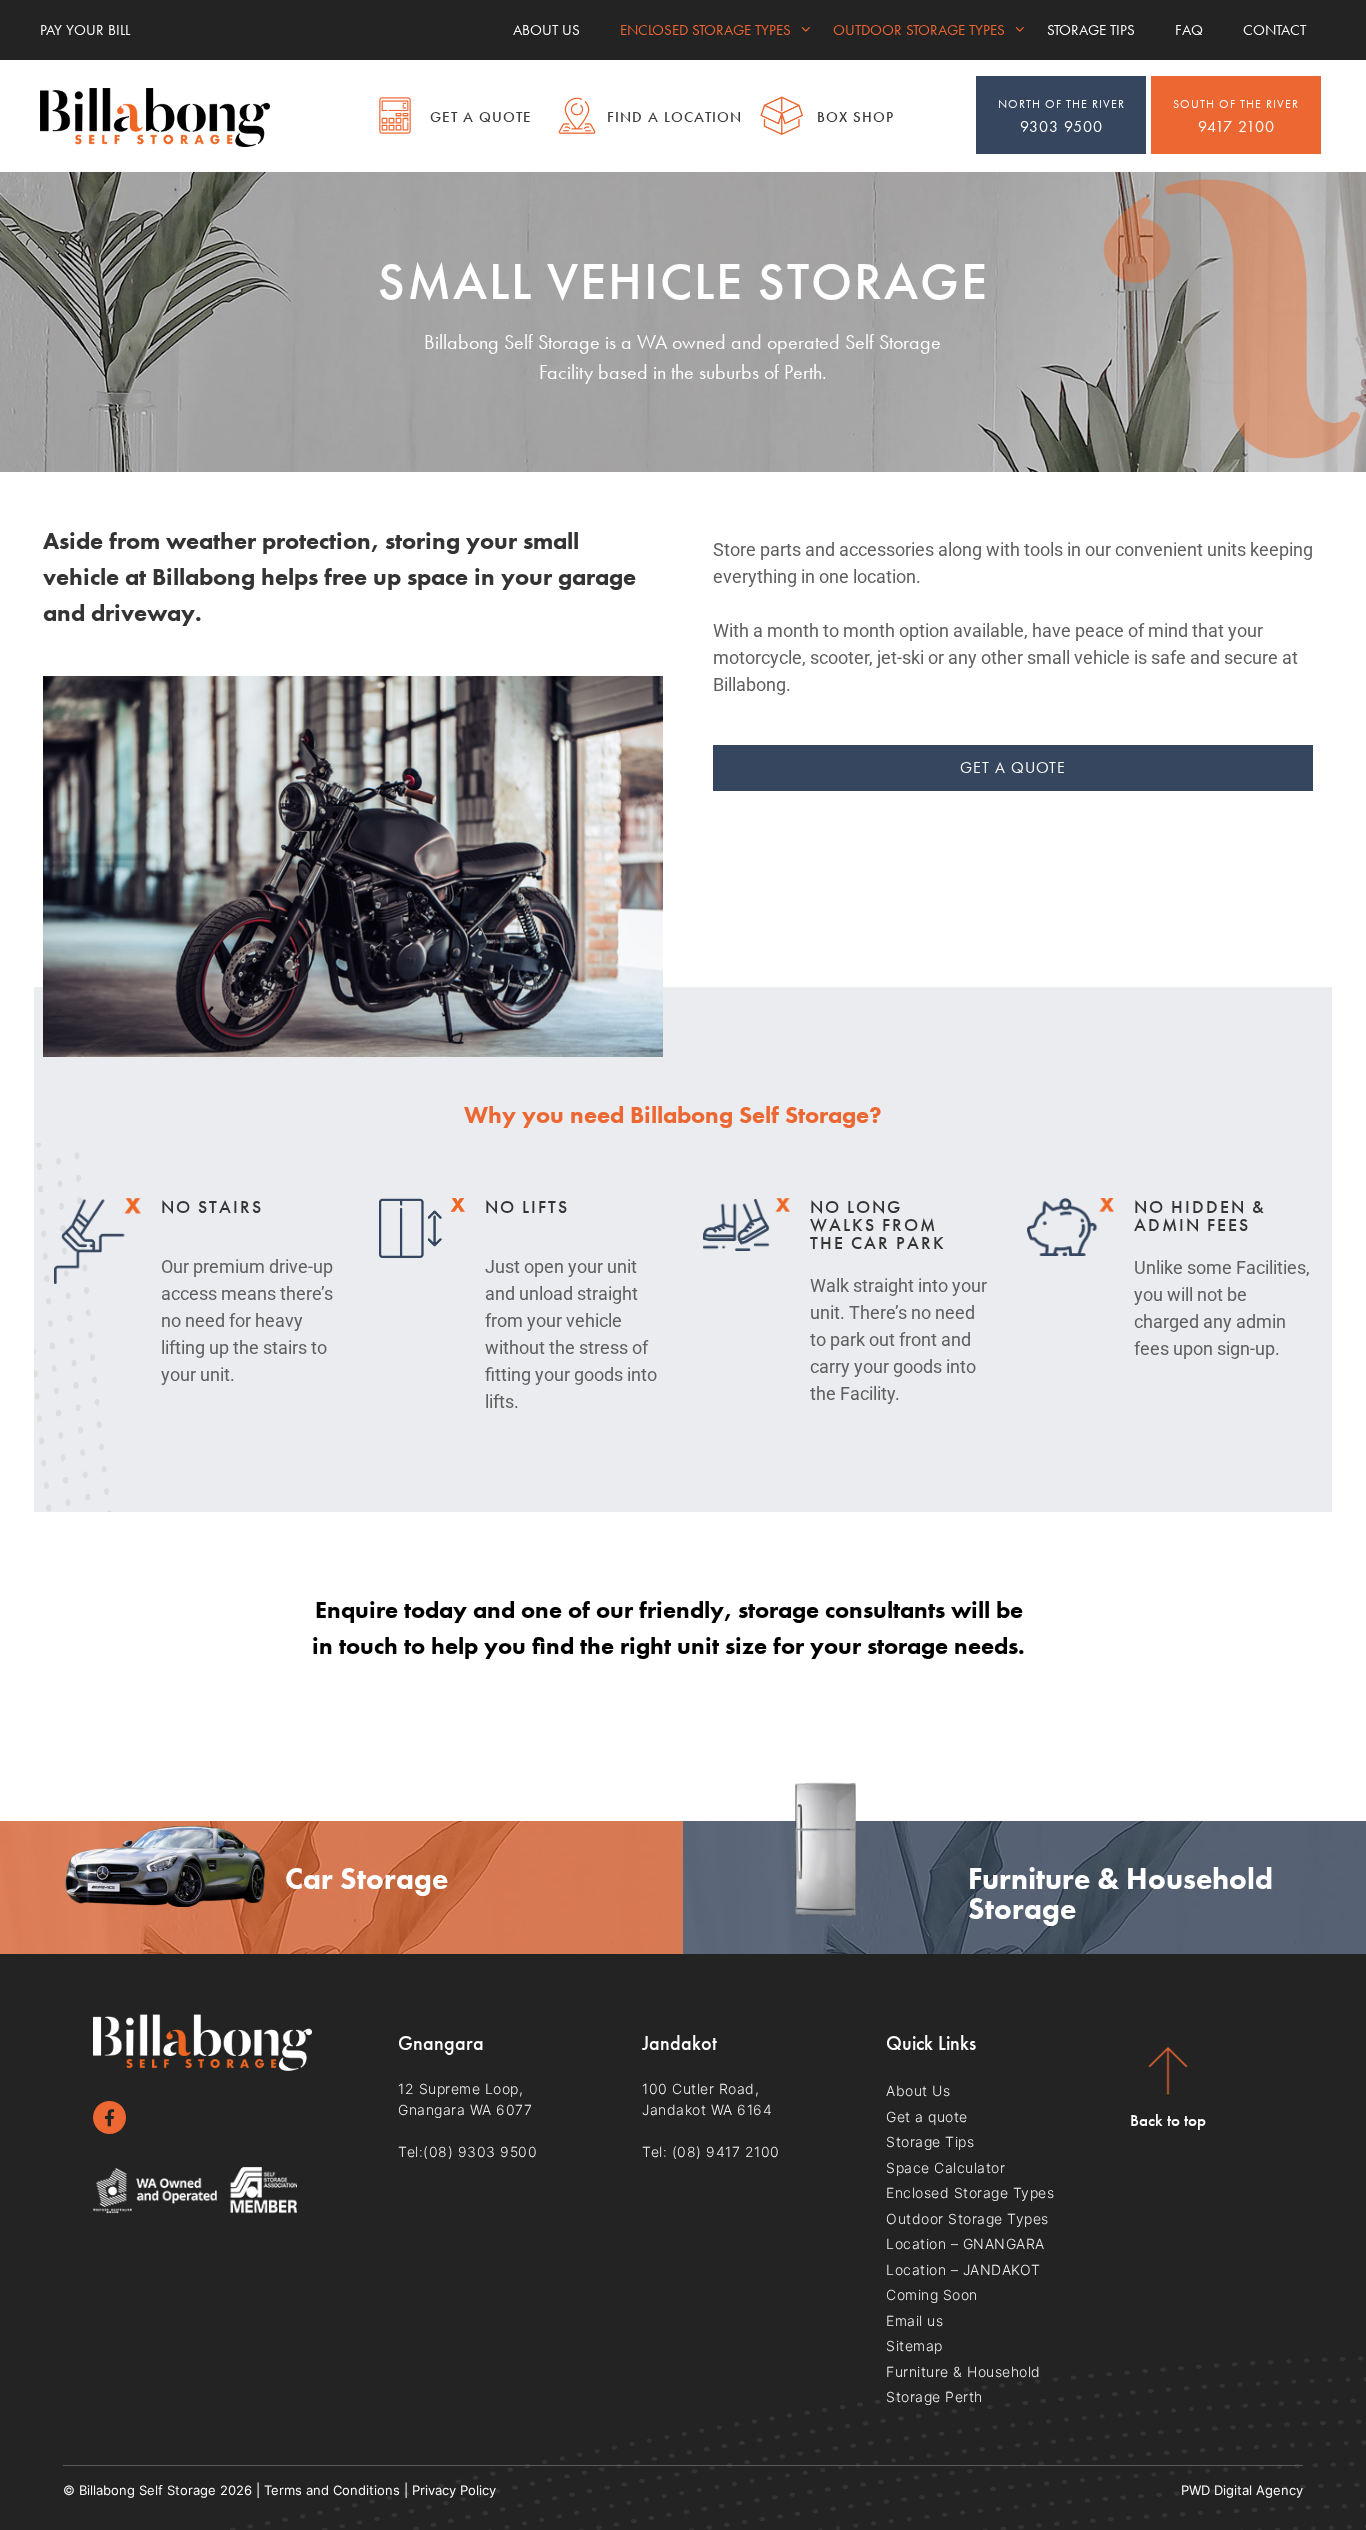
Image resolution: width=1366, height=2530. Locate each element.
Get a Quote (481, 117)
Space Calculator (945, 2167)
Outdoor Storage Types (919, 30)
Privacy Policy (454, 2490)
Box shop (855, 117)
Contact (1274, 30)
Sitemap (914, 2345)
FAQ (1189, 30)
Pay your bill (85, 30)
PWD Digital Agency (1242, 2490)
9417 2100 (1236, 116)
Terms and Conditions (332, 2490)
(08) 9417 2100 (726, 2151)
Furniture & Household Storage (1120, 1894)
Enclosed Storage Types (705, 30)
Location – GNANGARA (965, 2243)
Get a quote (927, 2116)
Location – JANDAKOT (963, 2269)
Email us (914, 2320)
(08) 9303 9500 (480, 2151)
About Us (546, 30)
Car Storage (366, 1879)
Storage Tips (1091, 30)
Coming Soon (932, 2294)
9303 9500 (1061, 116)
